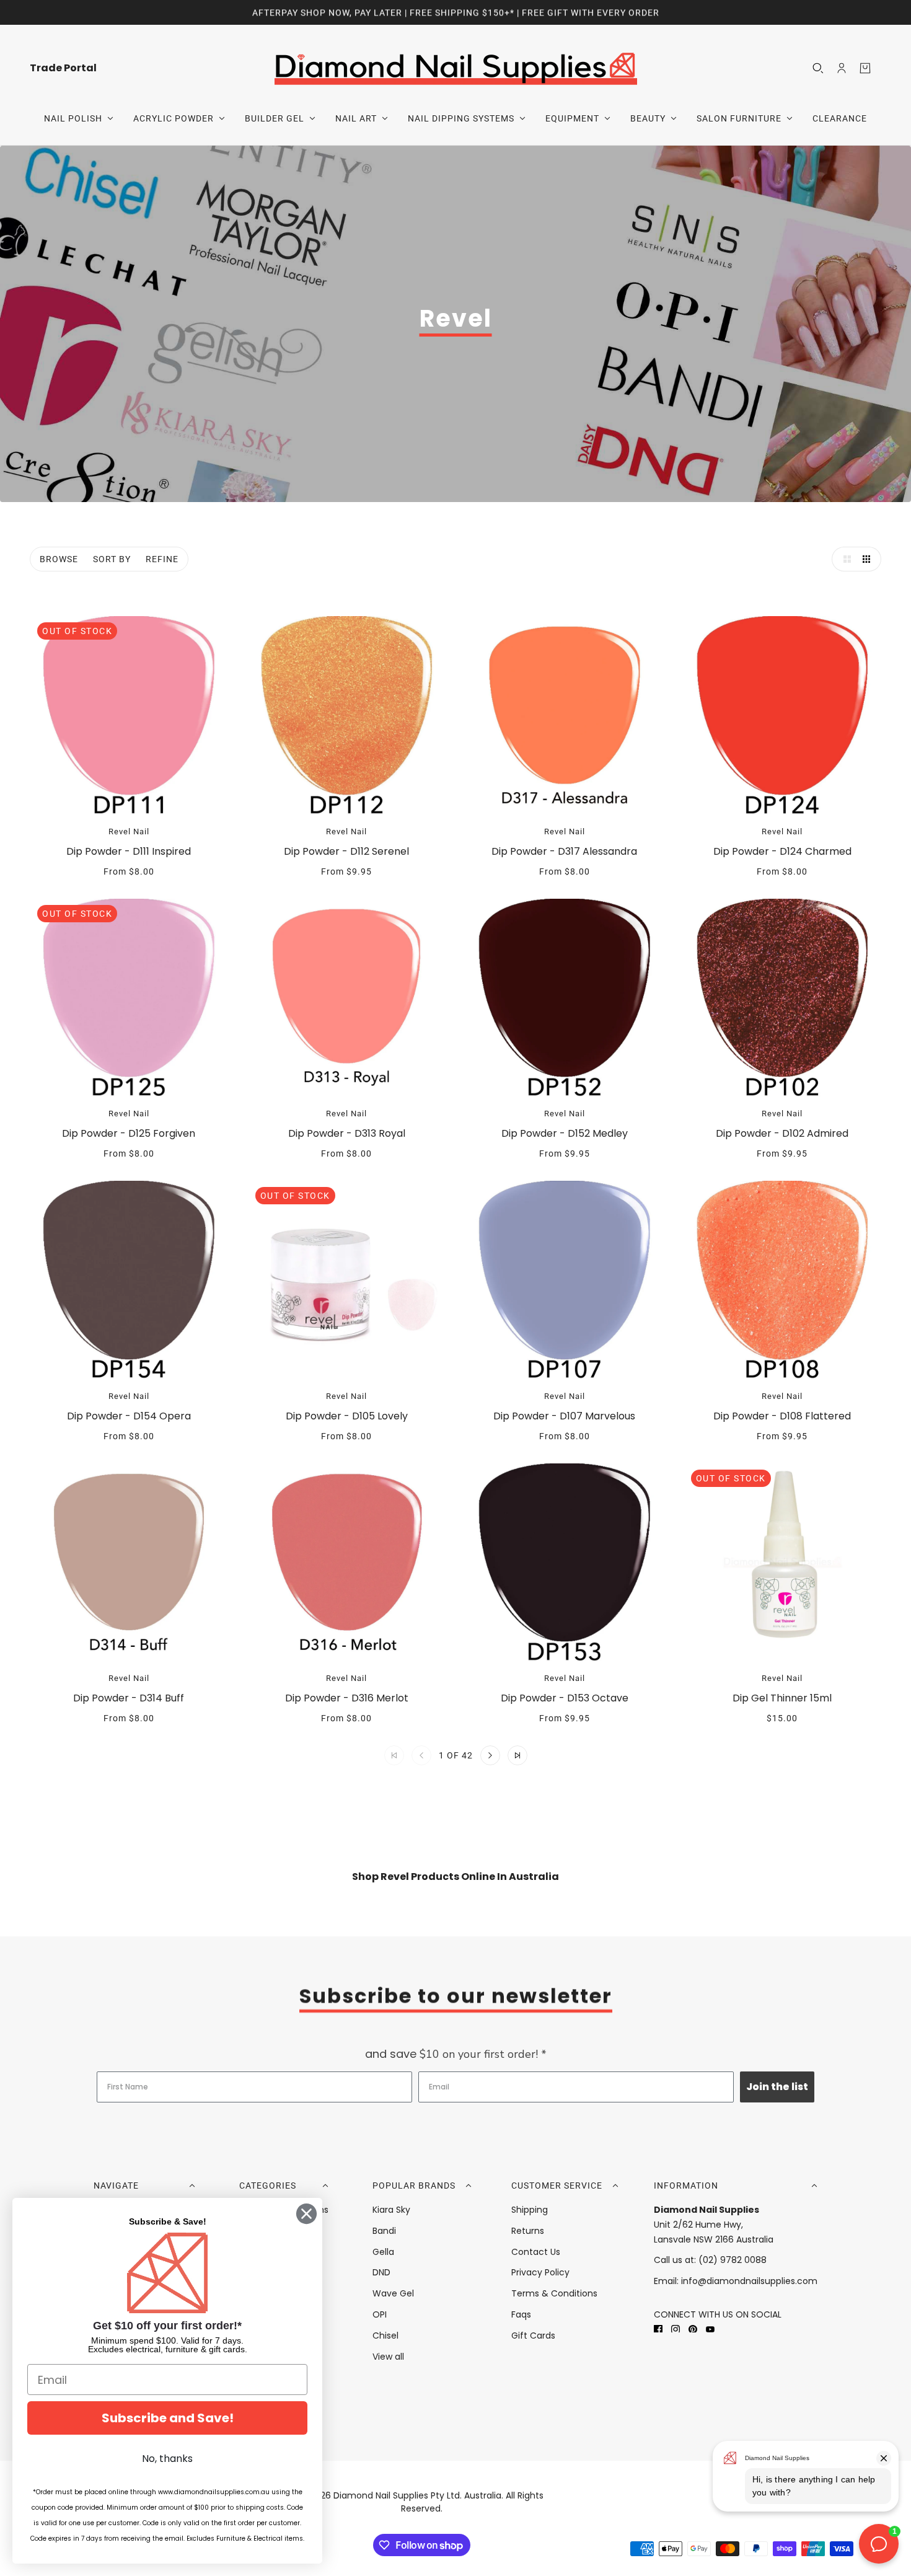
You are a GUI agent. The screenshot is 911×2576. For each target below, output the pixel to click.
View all (388, 2357)
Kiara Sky (391, 2210)
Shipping (530, 2210)
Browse (59, 559)
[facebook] (658, 2329)
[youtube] (710, 2329)
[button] (844, 559)
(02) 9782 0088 (733, 2260)
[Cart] (865, 68)
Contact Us (536, 2252)
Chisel (385, 2336)
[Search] (818, 68)
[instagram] (676, 2329)
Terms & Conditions (554, 2293)
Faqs (521, 2314)
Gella (383, 2252)
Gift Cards (533, 2336)
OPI (380, 2314)
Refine (162, 559)
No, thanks (167, 2459)
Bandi (384, 2231)
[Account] (842, 68)
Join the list (777, 2087)
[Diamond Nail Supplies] (456, 68)
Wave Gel (393, 2293)
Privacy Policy (540, 2272)
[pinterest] (693, 2329)
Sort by (112, 559)
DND (381, 2272)
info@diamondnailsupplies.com (749, 2281)
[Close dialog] (306, 2214)
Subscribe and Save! (168, 2418)
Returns (528, 2231)
